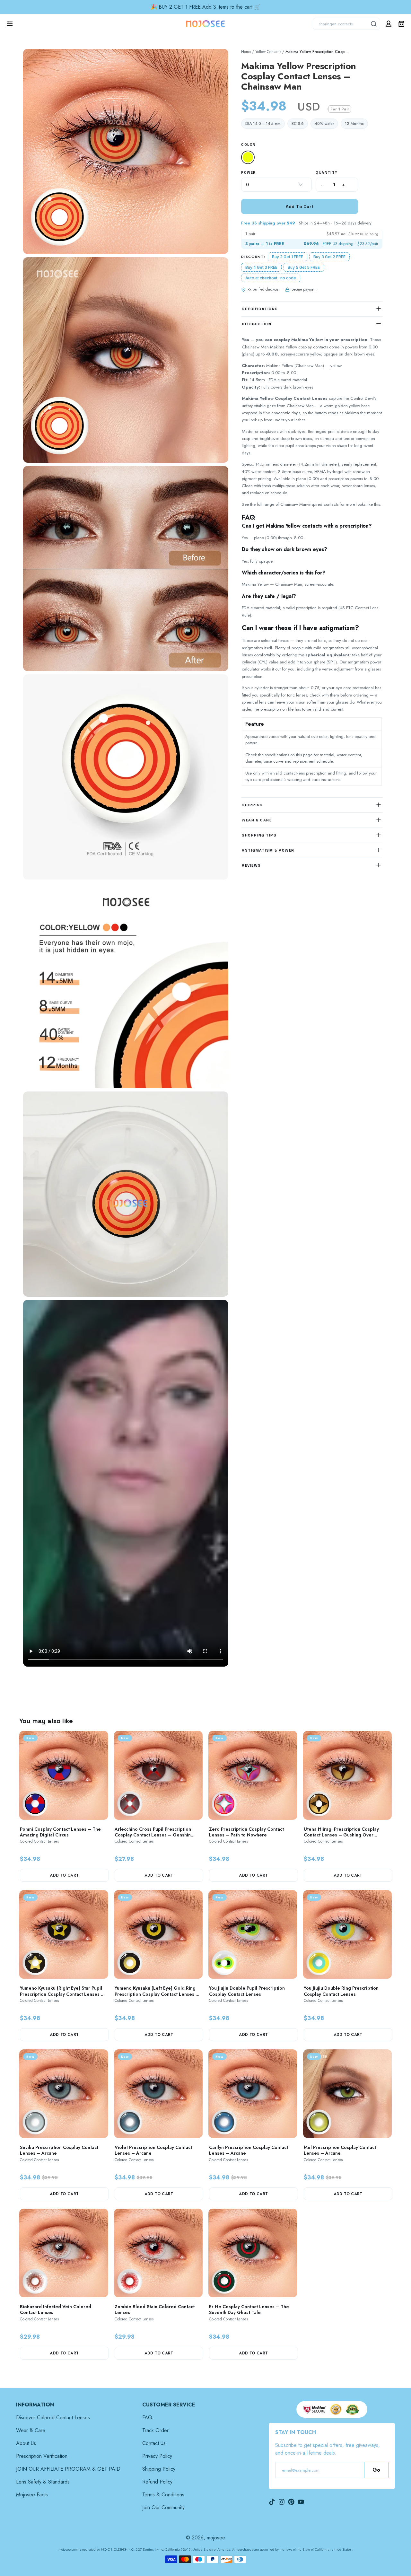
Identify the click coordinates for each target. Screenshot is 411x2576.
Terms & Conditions (163, 2495)
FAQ (147, 2418)
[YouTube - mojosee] (301, 2502)
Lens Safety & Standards (43, 2482)
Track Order (155, 2430)
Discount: (253, 257)
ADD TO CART (64, 1875)
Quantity (327, 172)
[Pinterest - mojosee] (291, 2502)
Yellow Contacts (268, 52)
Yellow (249, 158)
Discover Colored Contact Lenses (53, 2418)
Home (246, 52)
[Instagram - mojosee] (282, 2502)
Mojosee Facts (32, 2495)
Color (248, 145)
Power (248, 172)
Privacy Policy (157, 2456)
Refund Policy (157, 2482)
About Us (26, 2443)
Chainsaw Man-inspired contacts (309, 505)
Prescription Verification (42, 2456)
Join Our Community (163, 2507)
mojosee (216, 2538)
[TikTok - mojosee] (272, 2502)
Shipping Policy (159, 2469)
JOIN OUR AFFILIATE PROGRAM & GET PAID (68, 2469)
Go (376, 2470)
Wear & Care (31, 2430)
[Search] (374, 24)
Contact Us (154, 2443)
